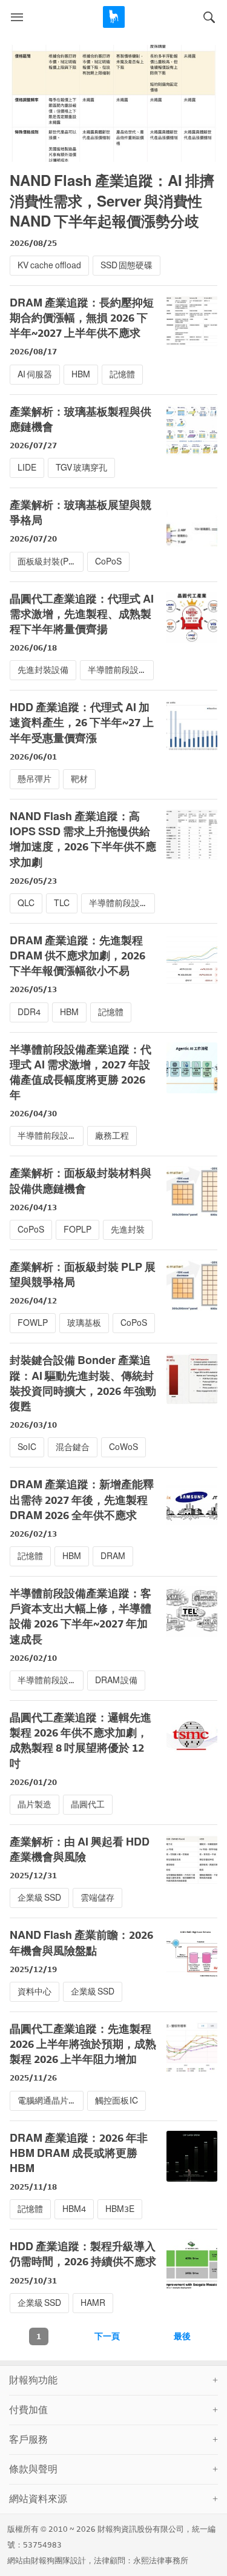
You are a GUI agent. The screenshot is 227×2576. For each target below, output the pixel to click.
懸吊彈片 (35, 779)
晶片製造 (35, 1805)
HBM (81, 375)
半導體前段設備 (117, 670)
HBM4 (74, 2209)
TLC (62, 903)
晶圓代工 (88, 1805)
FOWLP (33, 1323)
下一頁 (107, 2336)
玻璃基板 (84, 1323)
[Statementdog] (114, 17)
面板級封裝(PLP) (50, 562)
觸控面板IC (117, 2101)
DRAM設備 (117, 1680)
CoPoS (108, 562)
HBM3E (120, 2209)
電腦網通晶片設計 (50, 2101)
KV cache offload (49, 266)
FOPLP (77, 1230)
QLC (26, 903)
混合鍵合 (73, 1447)
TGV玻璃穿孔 (81, 468)
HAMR (93, 2303)
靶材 (79, 779)
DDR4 (29, 1012)
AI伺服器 (35, 375)
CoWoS (123, 1447)
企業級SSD (39, 1898)
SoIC (27, 1447)
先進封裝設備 (43, 670)
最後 (182, 2336)
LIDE (27, 468)
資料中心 (35, 1992)
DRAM (113, 1556)
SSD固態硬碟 (127, 266)
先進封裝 (128, 1230)
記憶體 (122, 375)
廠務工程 (112, 1136)
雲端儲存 (97, 1898)
